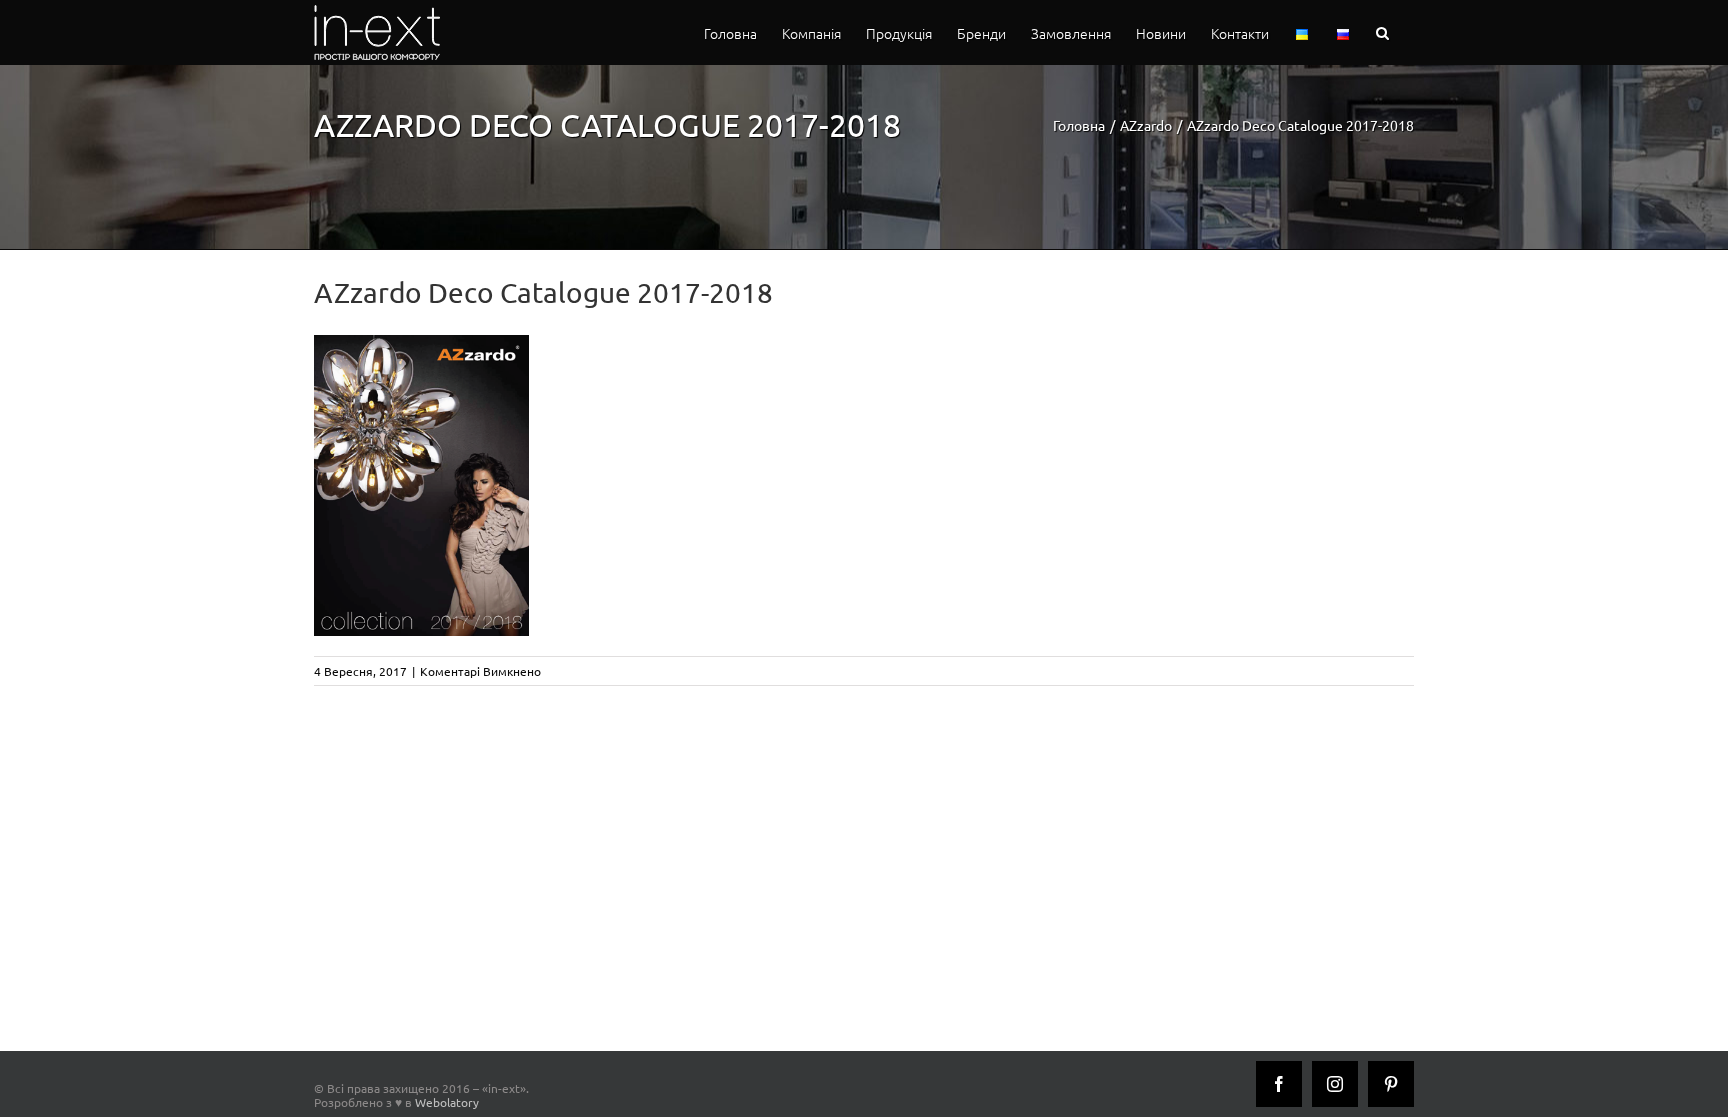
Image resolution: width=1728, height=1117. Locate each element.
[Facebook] (1279, 1084)
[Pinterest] (1391, 1084)
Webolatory (447, 1102)
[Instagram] (1335, 1084)
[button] (1382, 32)
